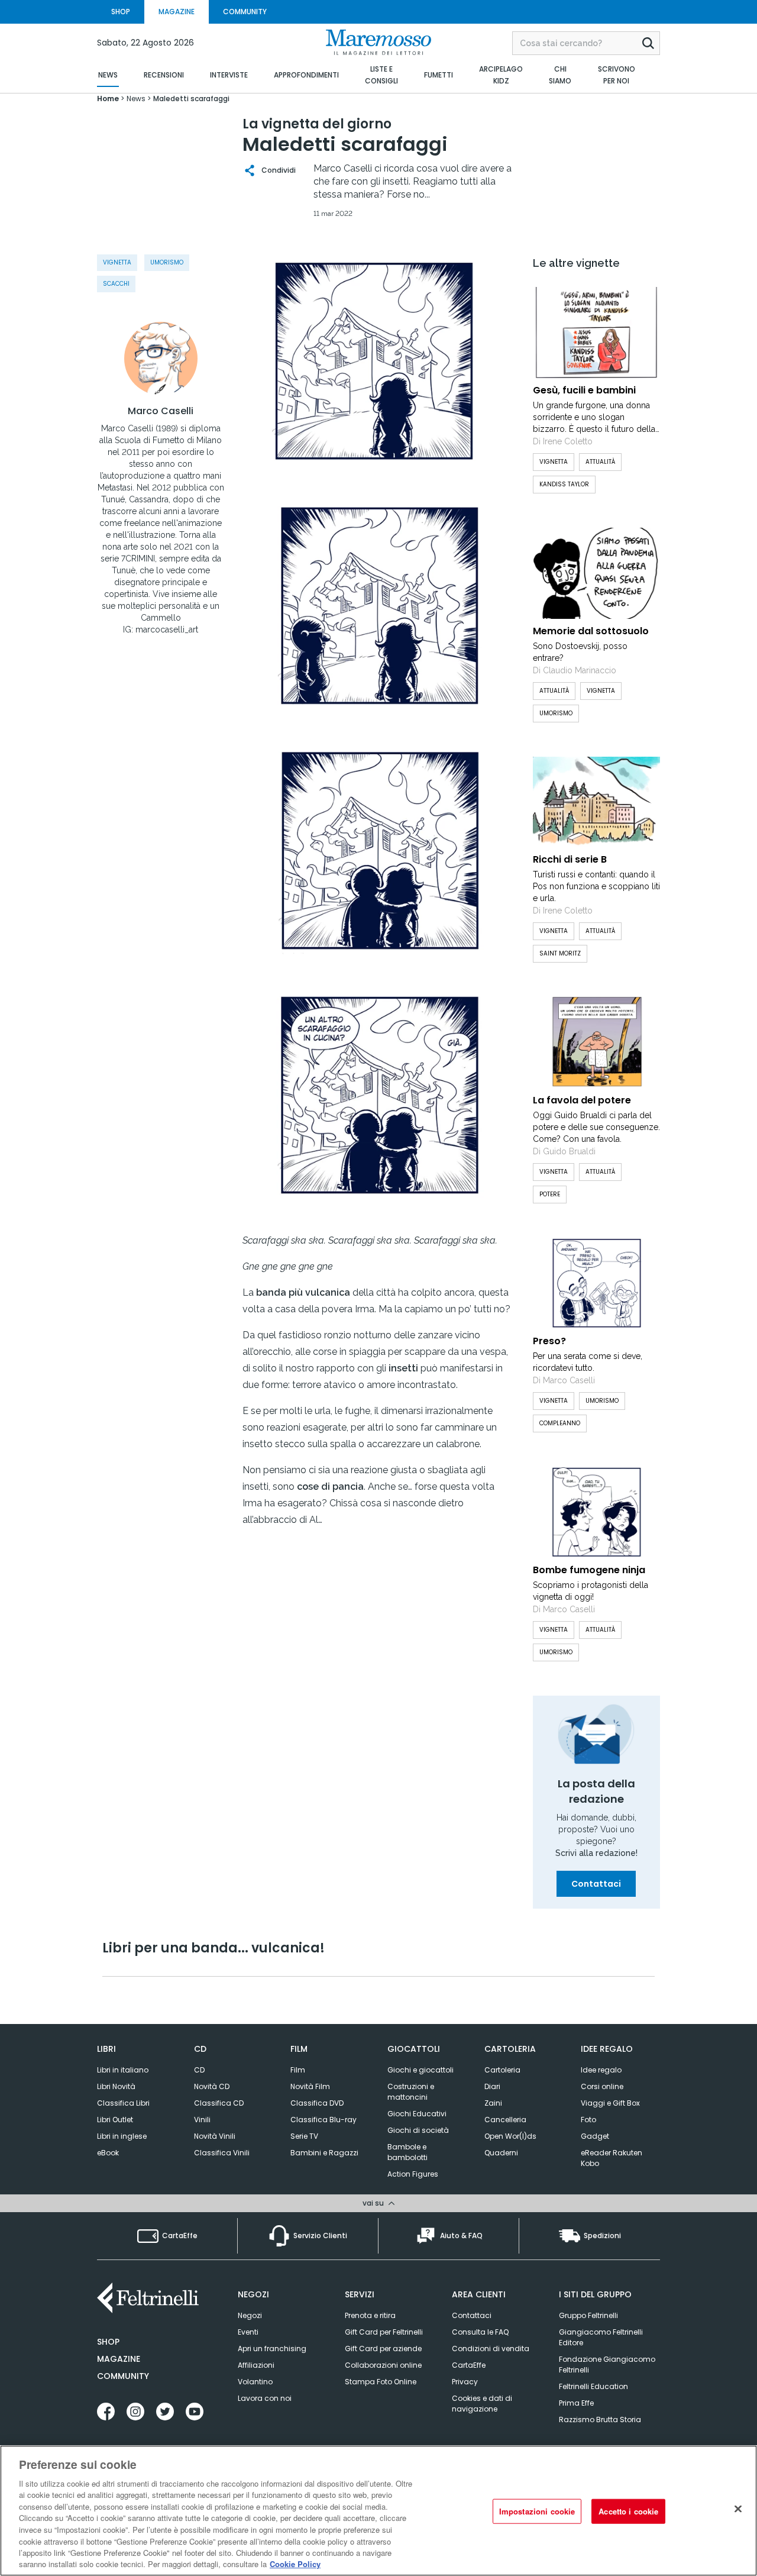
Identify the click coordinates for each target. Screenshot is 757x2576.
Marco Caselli (161, 411)
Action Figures (413, 2174)
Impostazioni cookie (537, 2511)
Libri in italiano (123, 2070)
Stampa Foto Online (381, 2382)
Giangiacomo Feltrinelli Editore (601, 2337)
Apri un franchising (272, 2349)
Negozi (250, 2315)
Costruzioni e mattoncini (411, 2092)
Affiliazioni (256, 2365)
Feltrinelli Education (593, 2386)
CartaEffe (469, 2365)
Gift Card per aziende (383, 2349)
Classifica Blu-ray (323, 2120)
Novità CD (212, 2086)
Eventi (248, 2332)
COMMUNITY (245, 12)
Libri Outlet (115, 2120)
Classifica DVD (317, 2103)
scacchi (116, 284)
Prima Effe (576, 2403)
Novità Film (310, 2086)
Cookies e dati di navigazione (482, 2404)
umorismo (167, 262)
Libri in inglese (122, 2136)
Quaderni (501, 2153)
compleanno (560, 1423)
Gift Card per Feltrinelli (384, 2332)
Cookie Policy (295, 2564)
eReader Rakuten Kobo (612, 2158)
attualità (600, 462)
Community (123, 2376)
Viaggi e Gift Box (610, 2103)
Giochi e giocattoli (420, 2070)
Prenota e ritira (370, 2315)
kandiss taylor (564, 484)
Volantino (255, 2382)
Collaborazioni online (383, 2365)
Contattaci (596, 1884)
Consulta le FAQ (480, 2332)
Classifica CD (219, 2103)
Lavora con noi (265, 2398)
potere (550, 1194)
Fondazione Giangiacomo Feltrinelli (607, 2364)
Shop (108, 2342)
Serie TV (304, 2136)
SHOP (121, 12)
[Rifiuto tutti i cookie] (738, 2509)
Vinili (202, 2120)
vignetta (117, 262)
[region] (378, 2511)
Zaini (493, 2103)
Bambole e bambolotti (407, 2152)
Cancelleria (505, 2120)
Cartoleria (502, 2070)
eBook (108, 2153)
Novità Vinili (215, 2136)
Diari (492, 2086)
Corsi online (602, 2086)
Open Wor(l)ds (510, 2136)
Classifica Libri (123, 2103)
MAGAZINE (177, 12)
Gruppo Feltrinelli (588, 2315)
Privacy (465, 2382)
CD (199, 2070)
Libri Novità (116, 2086)
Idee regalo (601, 2070)
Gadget (595, 2136)
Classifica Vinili (222, 2153)
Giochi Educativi (417, 2114)
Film (298, 2070)
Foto (588, 2120)
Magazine (119, 2359)
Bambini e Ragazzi (324, 2153)
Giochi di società (418, 2130)
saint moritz (560, 953)
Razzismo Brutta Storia (600, 2420)
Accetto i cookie (628, 2511)
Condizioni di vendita (491, 2349)
